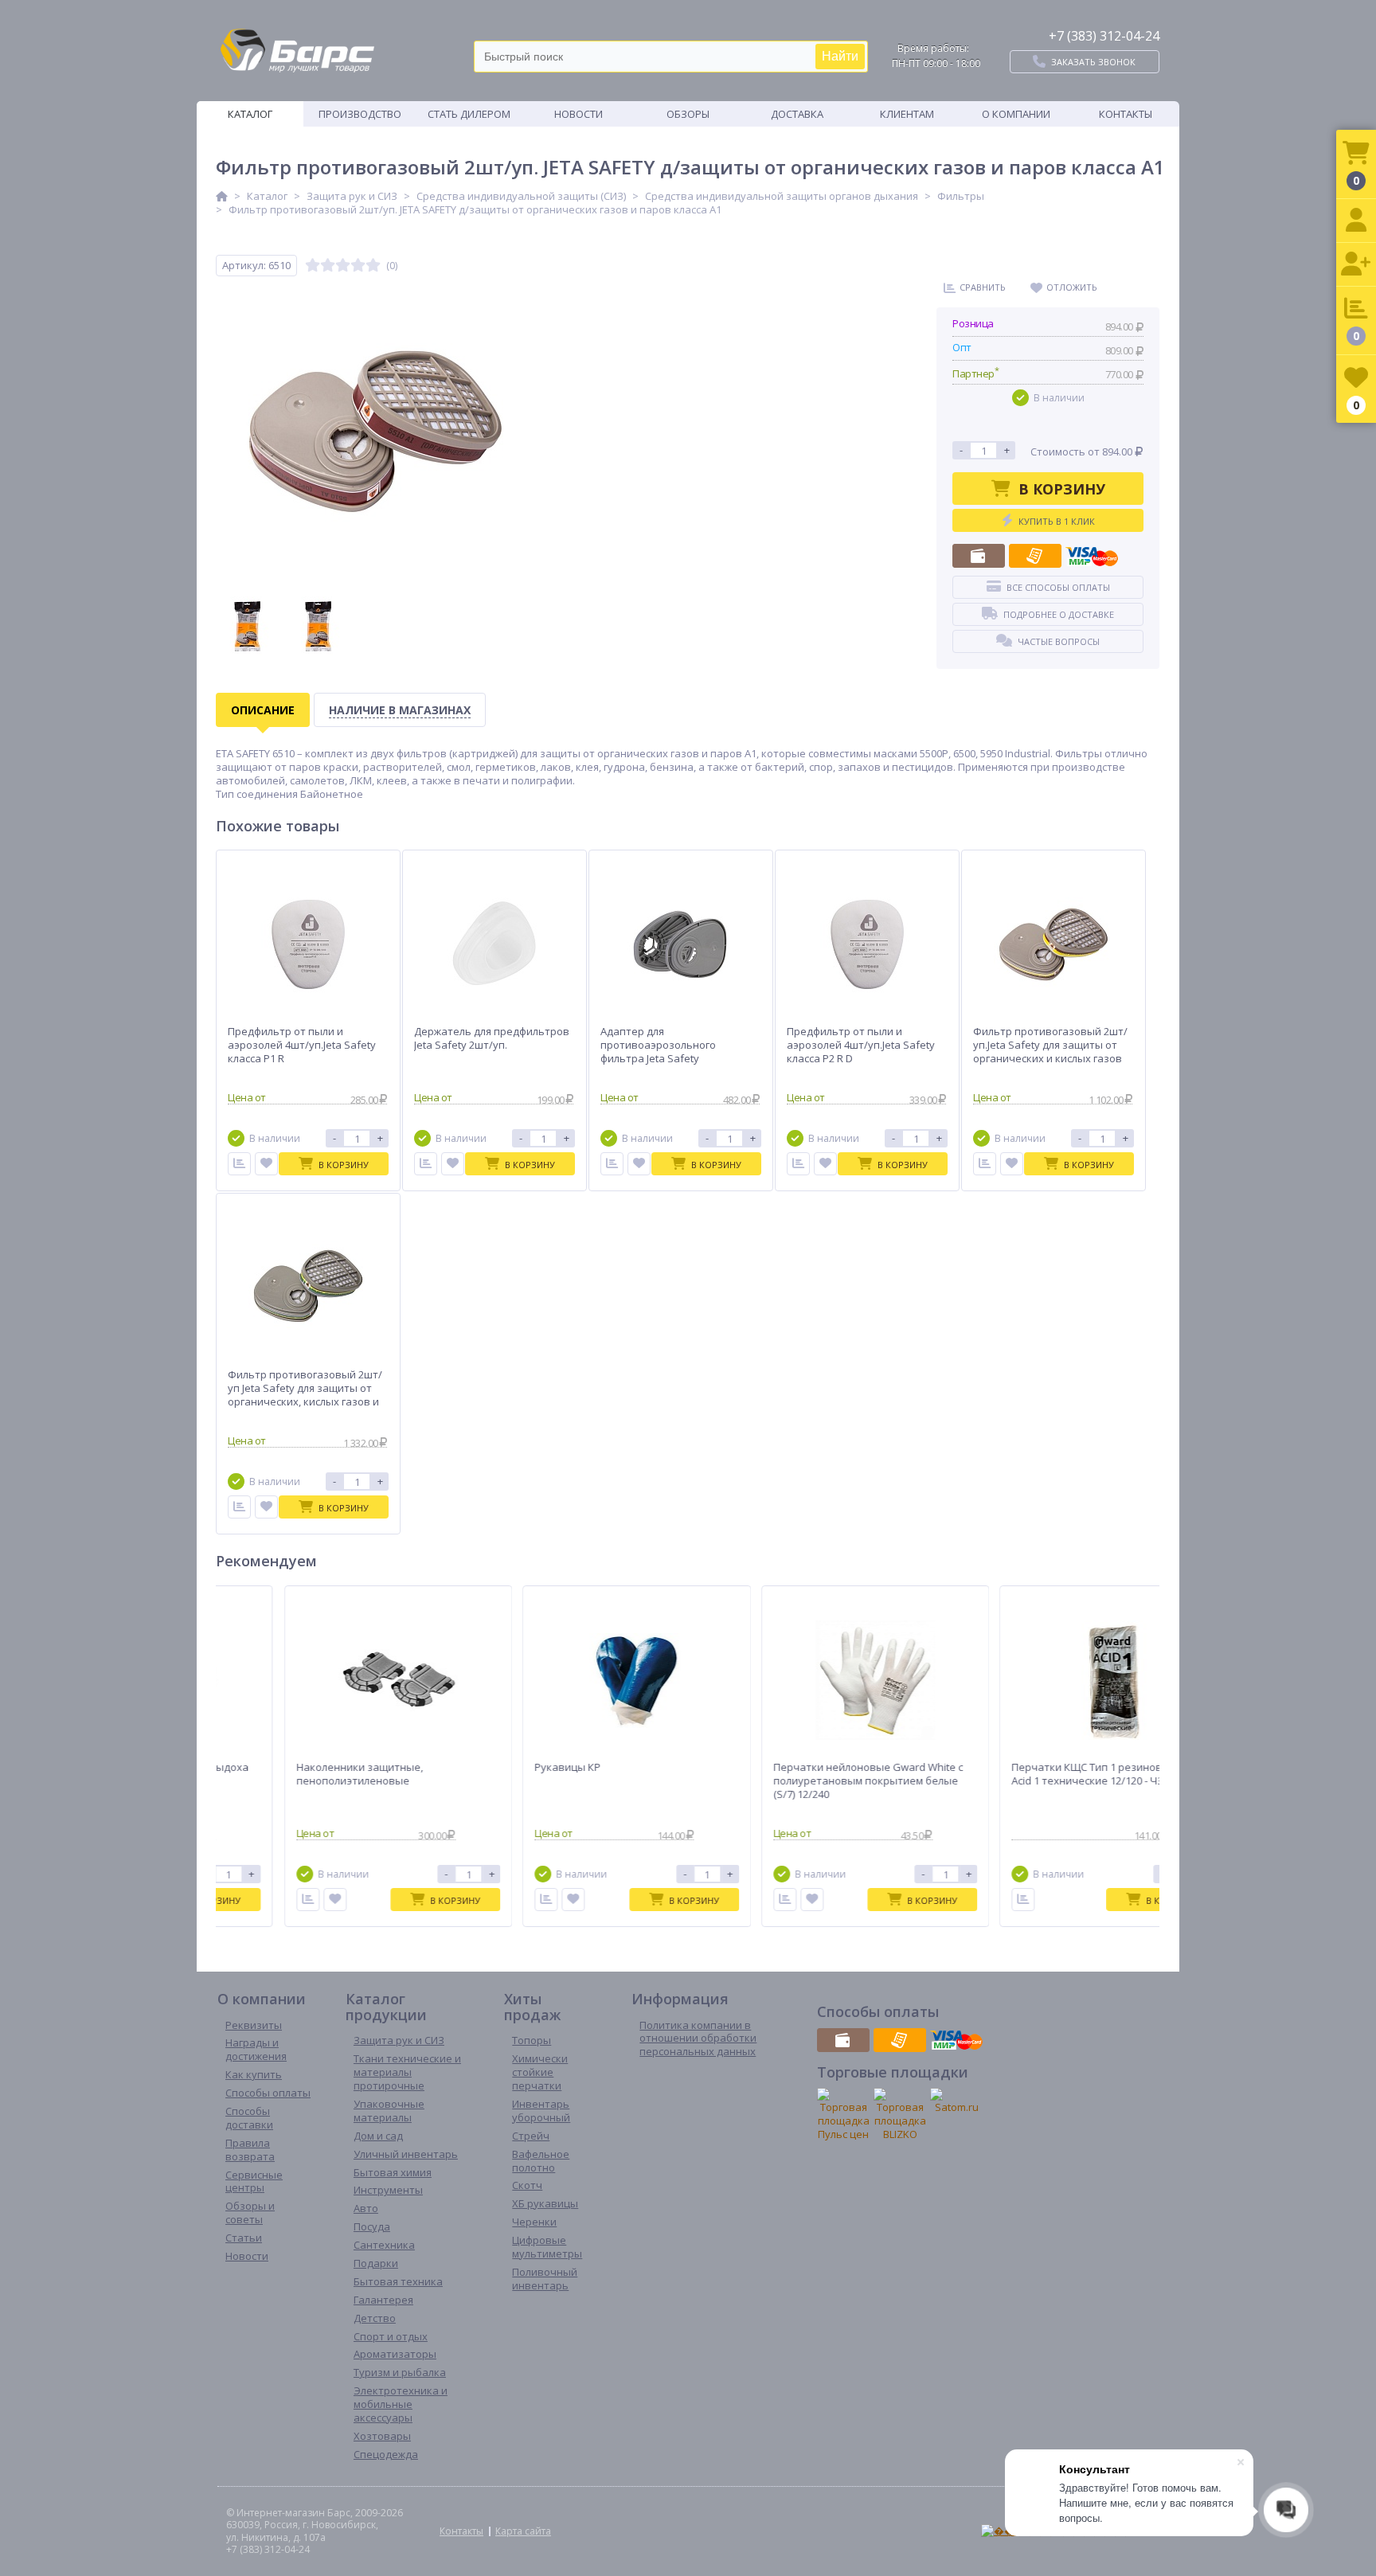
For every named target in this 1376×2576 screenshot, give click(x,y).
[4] (358, 266)
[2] (328, 266)
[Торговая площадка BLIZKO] (900, 2115)
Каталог (250, 114)
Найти (840, 56)
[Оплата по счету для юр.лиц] (1035, 556)
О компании (1016, 114)
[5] (373, 266)
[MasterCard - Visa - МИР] (1092, 556)
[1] (313, 266)
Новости (579, 114)
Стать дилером (469, 114)
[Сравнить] (239, 1164)
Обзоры (688, 114)
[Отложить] (266, 1164)
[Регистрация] (1356, 265)
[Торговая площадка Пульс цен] (843, 2115)
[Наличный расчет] (979, 556)
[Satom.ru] (956, 2101)
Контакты (1126, 114)
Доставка (797, 114)
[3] (343, 266)
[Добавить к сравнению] (292, 1900)
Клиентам (907, 114)
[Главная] (222, 196)
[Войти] (1356, 221)
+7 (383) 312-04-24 (1104, 36)
